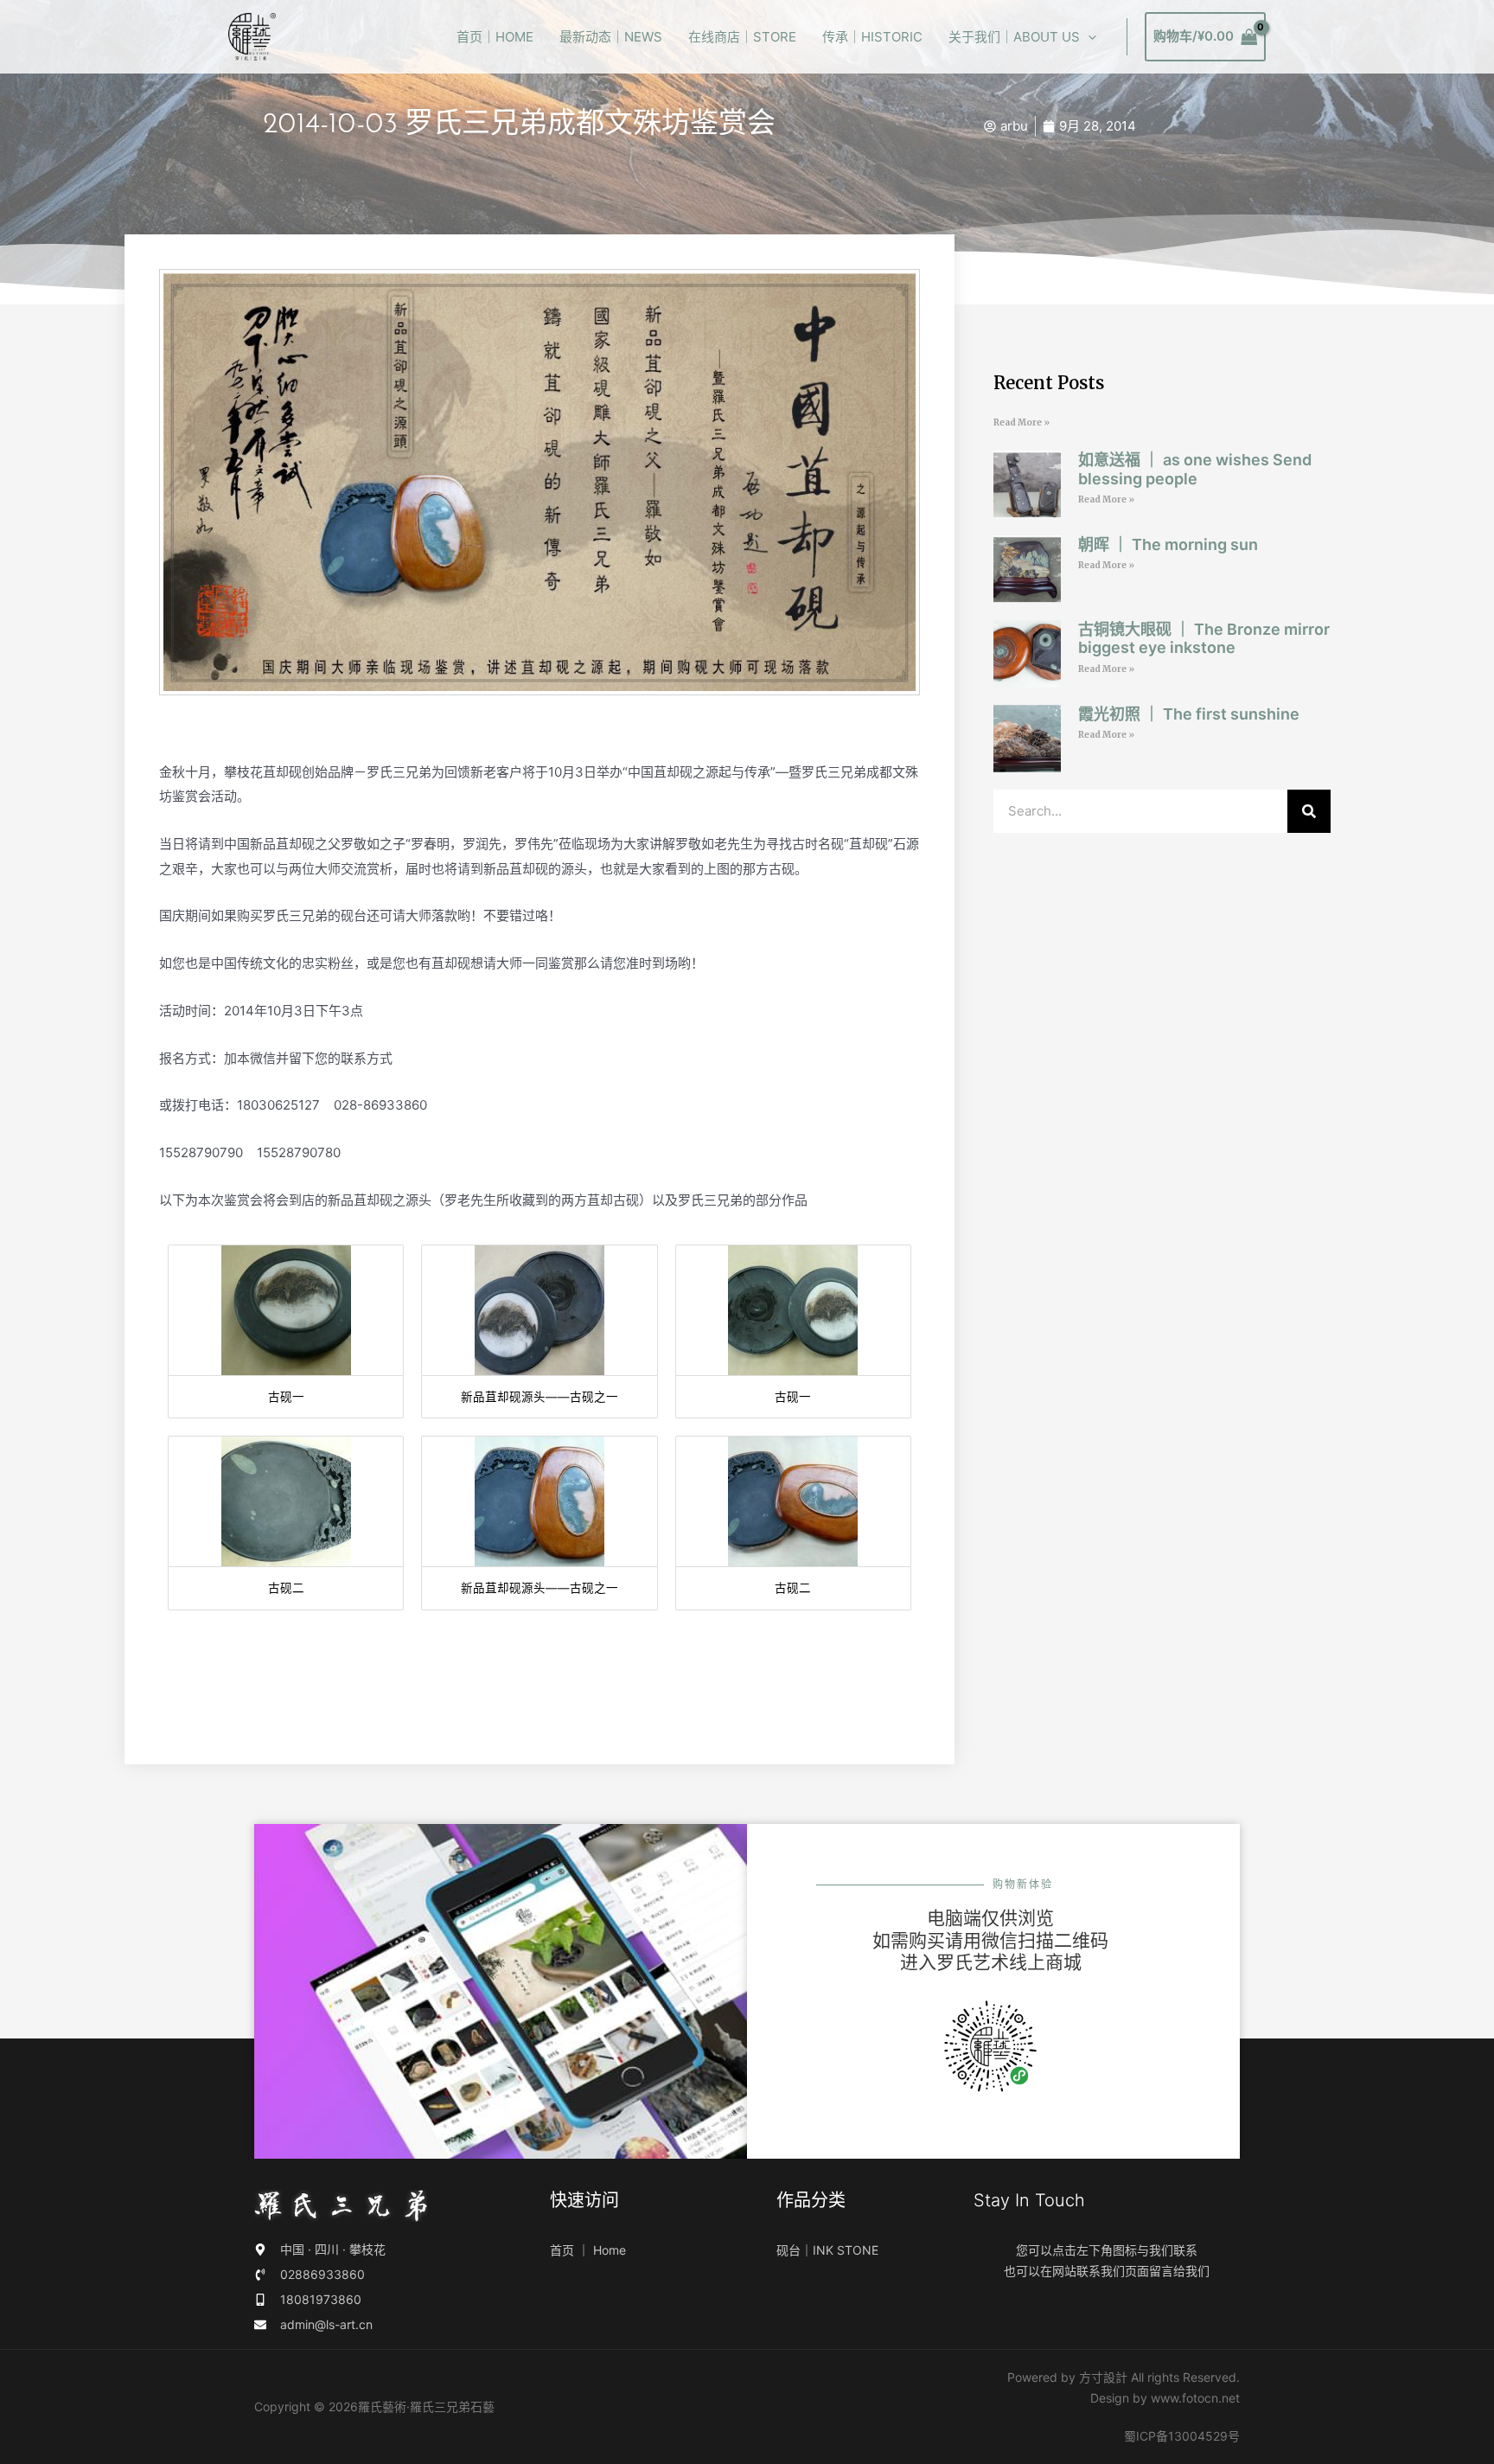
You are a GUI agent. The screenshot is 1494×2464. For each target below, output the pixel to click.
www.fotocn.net (1195, 2398)
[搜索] (1309, 811)
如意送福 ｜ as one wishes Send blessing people (1195, 469)
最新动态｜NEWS (611, 37)
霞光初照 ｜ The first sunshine (1189, 714)
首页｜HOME (495, 37)
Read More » (1022, 422)
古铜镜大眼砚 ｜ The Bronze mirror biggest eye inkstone (1204, 639)
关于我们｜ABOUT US (1014, 37)
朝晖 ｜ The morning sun (1168, 544)
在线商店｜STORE (742, 37)
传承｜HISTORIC (872, 37)
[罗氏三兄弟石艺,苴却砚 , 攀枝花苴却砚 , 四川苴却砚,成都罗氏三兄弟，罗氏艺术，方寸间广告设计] (252, 36)
